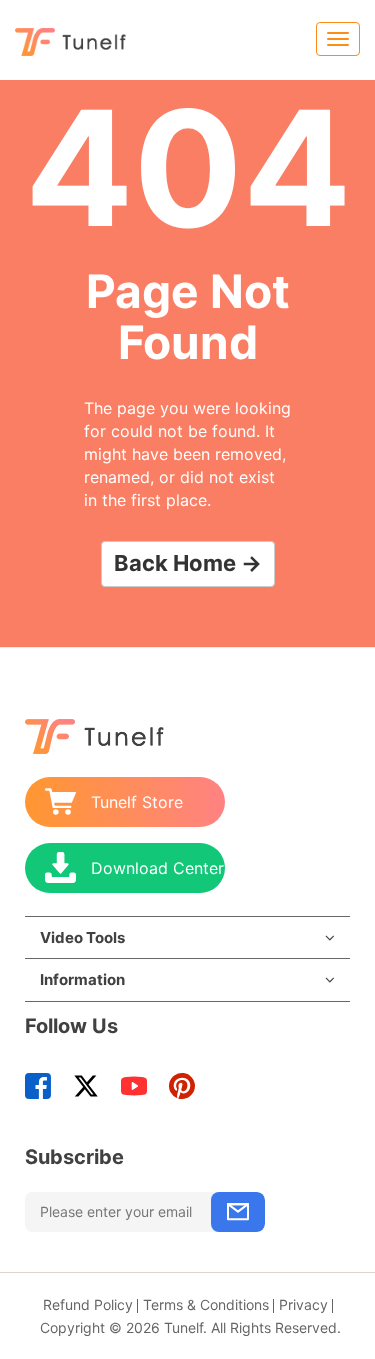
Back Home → (188, 563)
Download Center (157, 868)
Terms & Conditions (206, 1304)
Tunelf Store (137, 802)
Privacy (303, 1304)
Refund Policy (88, 1304)
